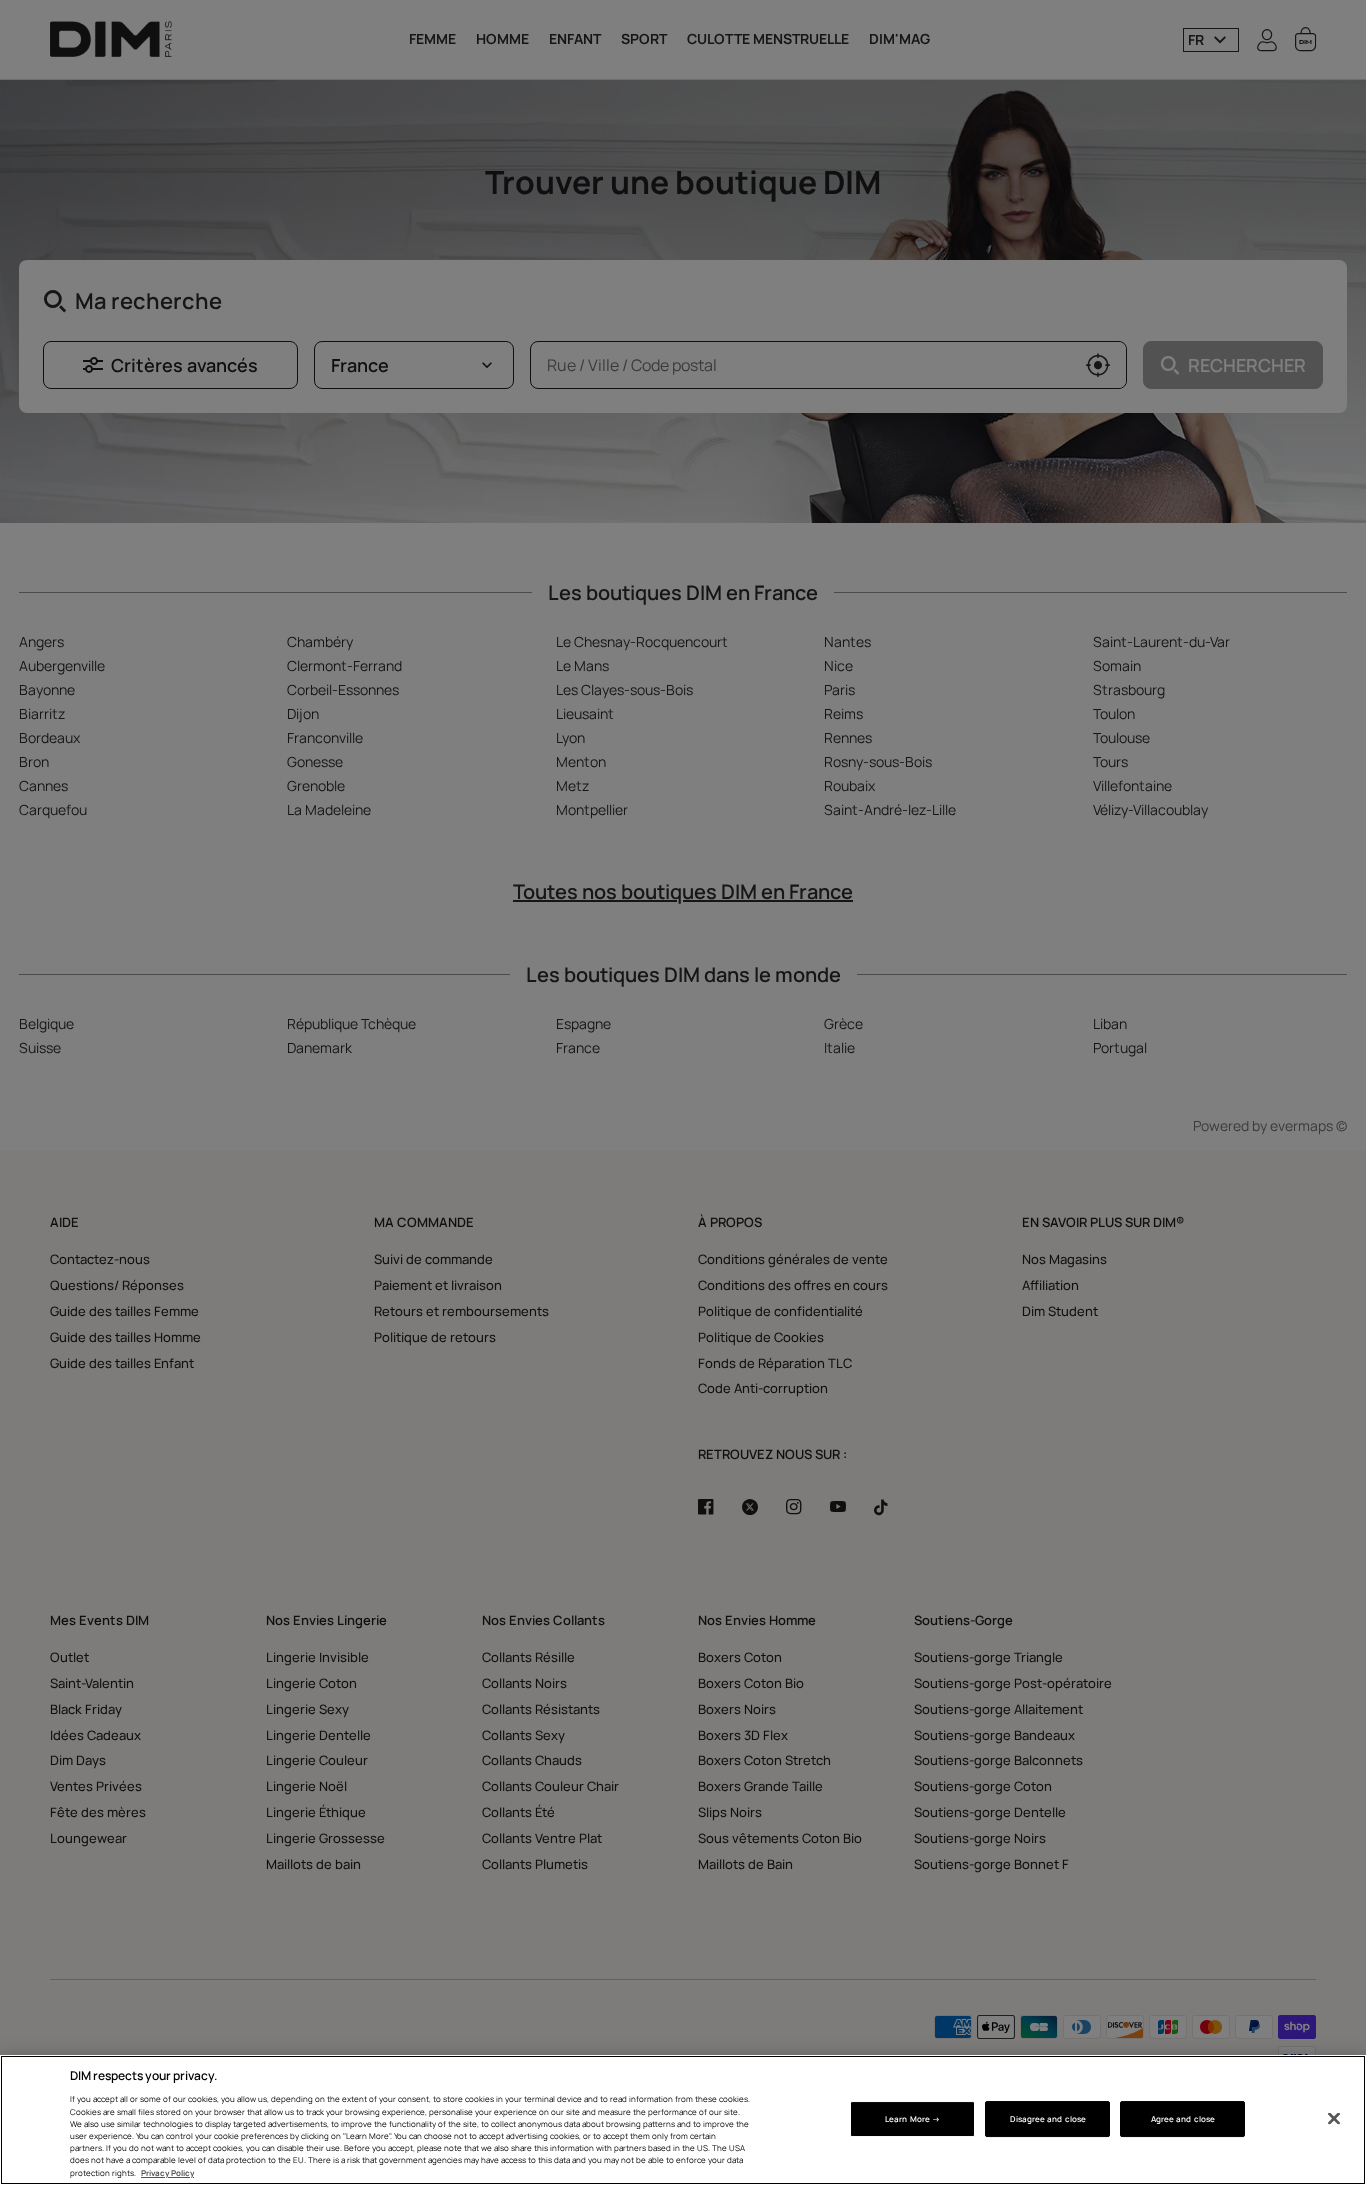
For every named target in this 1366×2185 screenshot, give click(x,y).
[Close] (1334, 2119)
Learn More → (912, 2118)
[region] (683, 2120)
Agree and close (1183, 2118)
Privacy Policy (167, 2172)
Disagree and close (1048, 2118)
